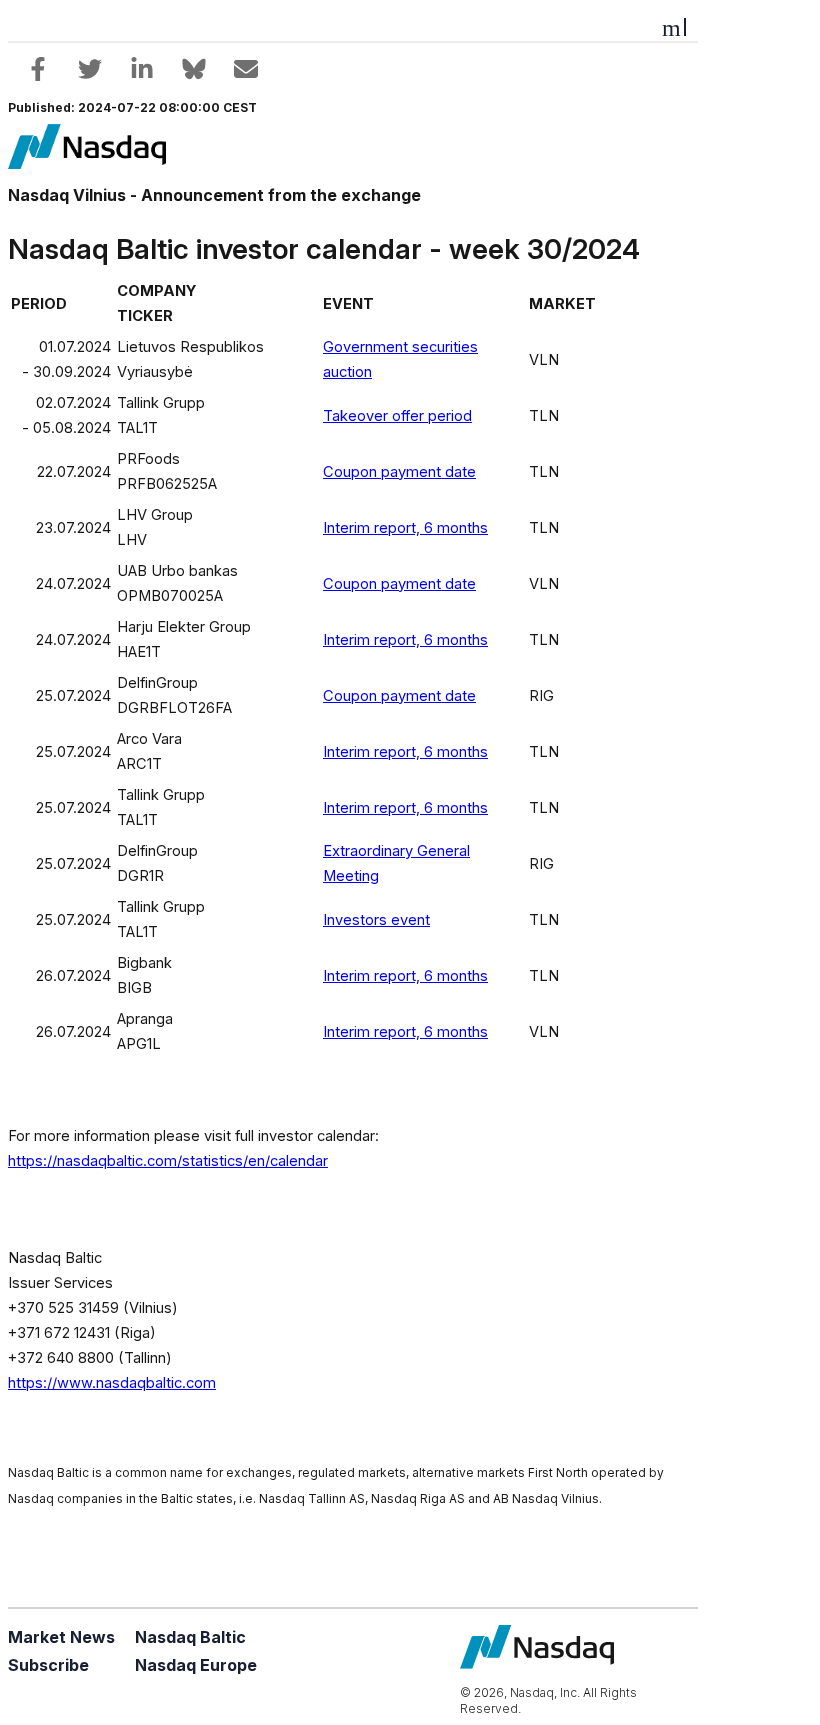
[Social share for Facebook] (38, 69)
